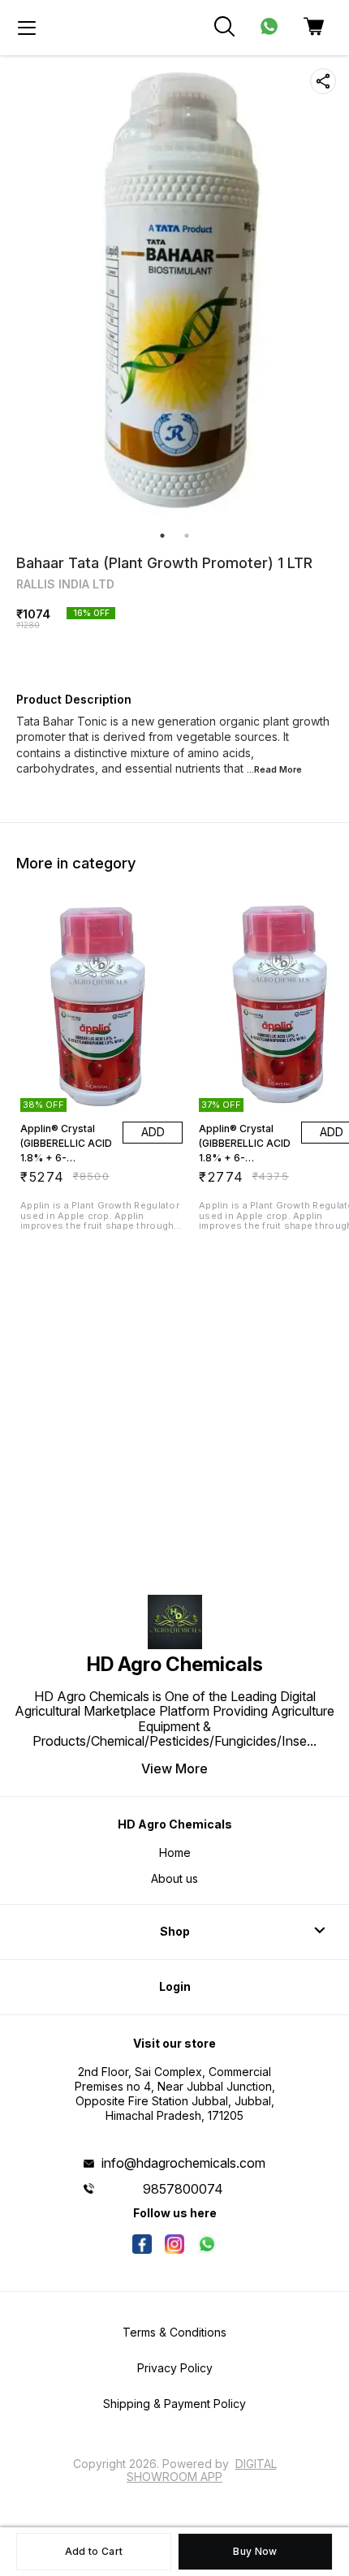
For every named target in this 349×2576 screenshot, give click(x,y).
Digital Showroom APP (202, 2470)
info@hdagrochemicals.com (183, 2163)
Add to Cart (94, 2551)
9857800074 (183, 2189)
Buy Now (255, 2551)
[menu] (27, 28)
